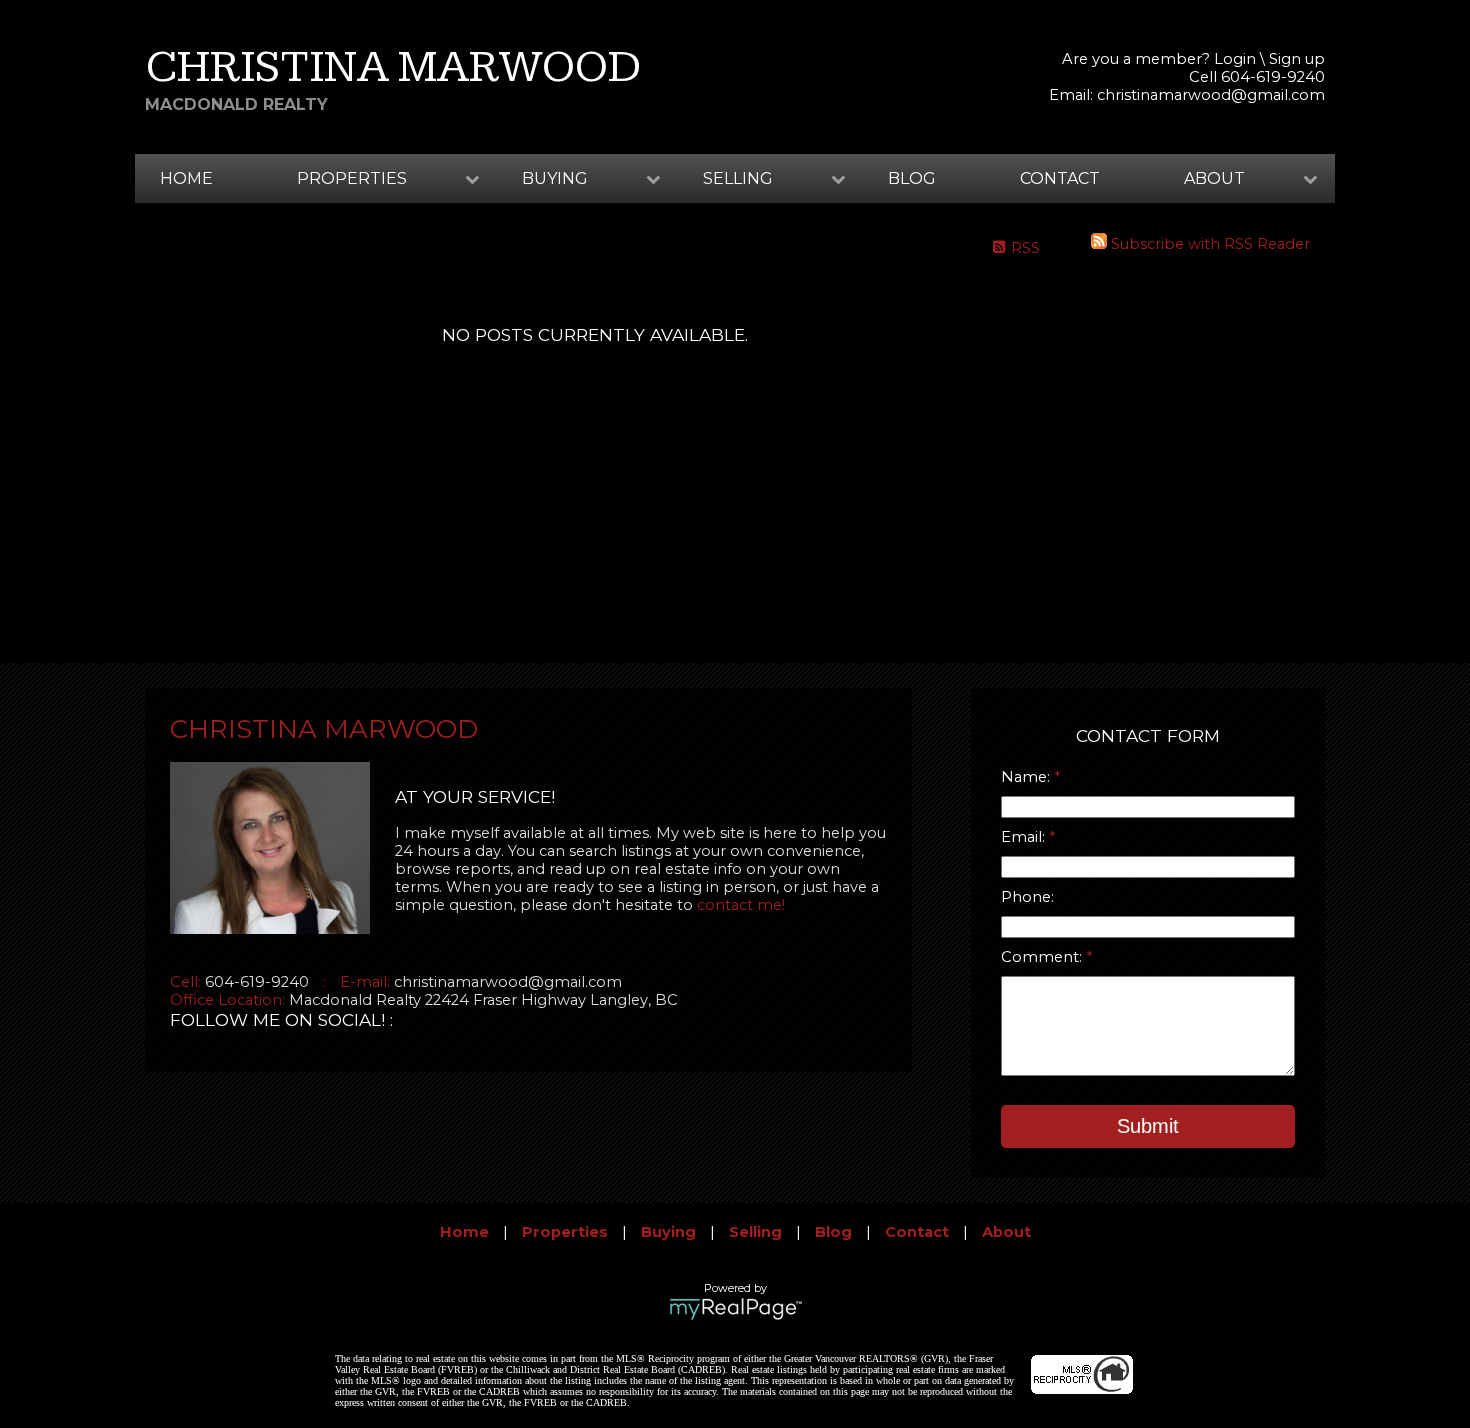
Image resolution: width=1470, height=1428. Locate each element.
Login (1235, 59)
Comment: (1043, 957)
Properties (565, 1232)
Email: (1025, 837)
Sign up (1297, 59)
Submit (1148, 1126)
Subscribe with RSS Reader (1208, 244)
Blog (912, 178)
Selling (755, 1232)
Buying (668, 1232)
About (1006, 1232)
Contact (1060, 178)
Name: (1027, 777)
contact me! (741, 905)
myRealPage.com (735, 1309)
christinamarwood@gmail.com (1211, 95)
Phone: (1027, 897)
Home (186, 178)
